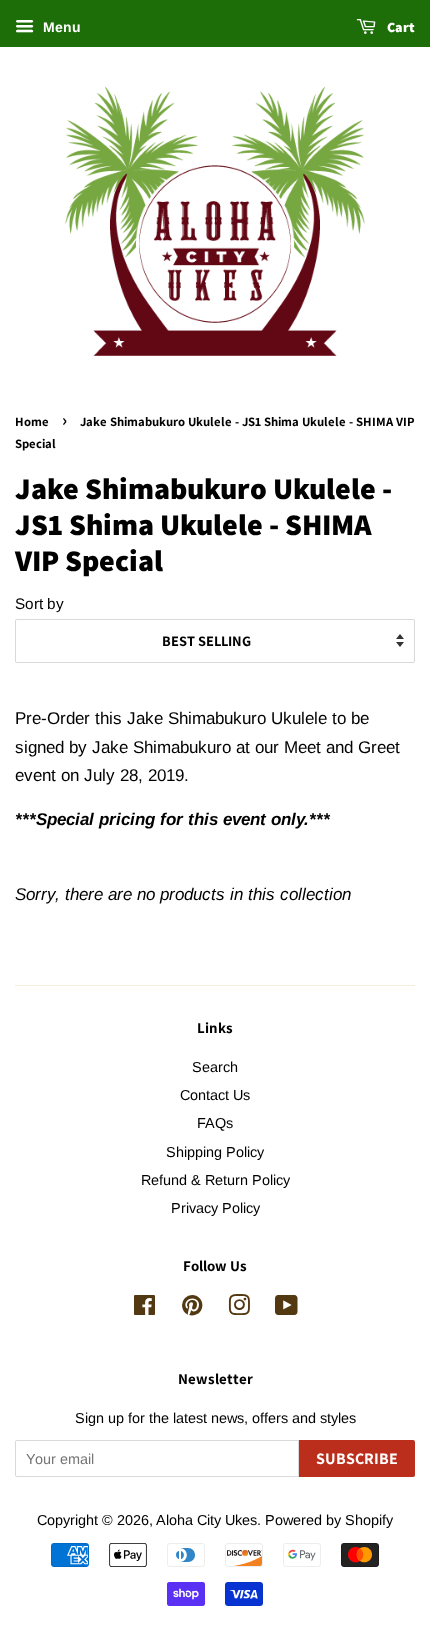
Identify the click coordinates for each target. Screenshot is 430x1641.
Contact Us (215, 1095)
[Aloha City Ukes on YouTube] (286, 1309)
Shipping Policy (215, 1152)
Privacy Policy (215, 1208)
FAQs (215, 1123)
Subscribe (357, 1458)
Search (215, 1067)
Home (32, 421)
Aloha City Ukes (206, 1520)
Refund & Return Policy (215, 1180)
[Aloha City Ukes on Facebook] (144, 1309)
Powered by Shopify (329, 1520)
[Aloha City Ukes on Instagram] (239, 1309)
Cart (399, 27)
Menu (60, 27)
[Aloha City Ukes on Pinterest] (192, 1309)
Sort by (39, 603)
